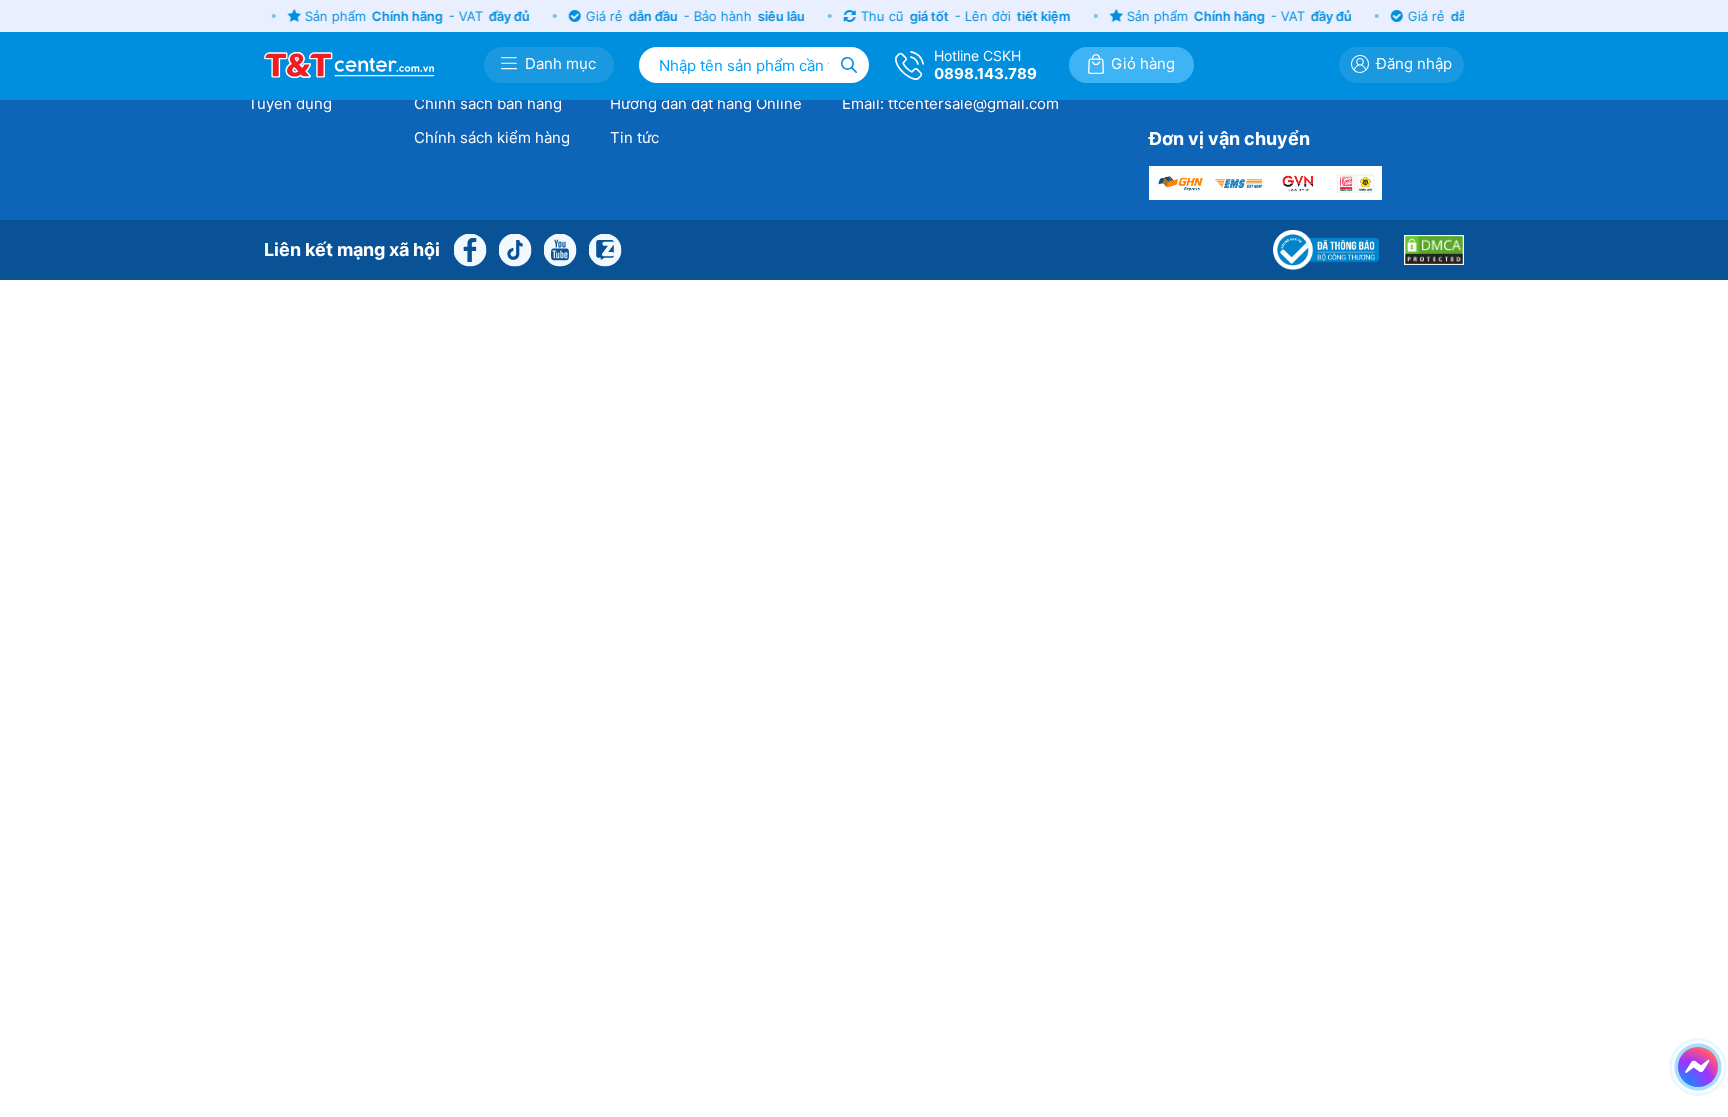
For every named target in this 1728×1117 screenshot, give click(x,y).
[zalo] (605, 248)
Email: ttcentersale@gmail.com (950, 103)
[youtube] (560, 248)
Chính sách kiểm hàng (492, 137)
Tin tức (634, 137)
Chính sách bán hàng (488, 103)
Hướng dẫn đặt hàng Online (706, 103)
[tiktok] (515, 248)
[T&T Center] (349, 63)
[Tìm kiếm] (849, 65)
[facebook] (470, 248)
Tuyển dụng (290, 103)
